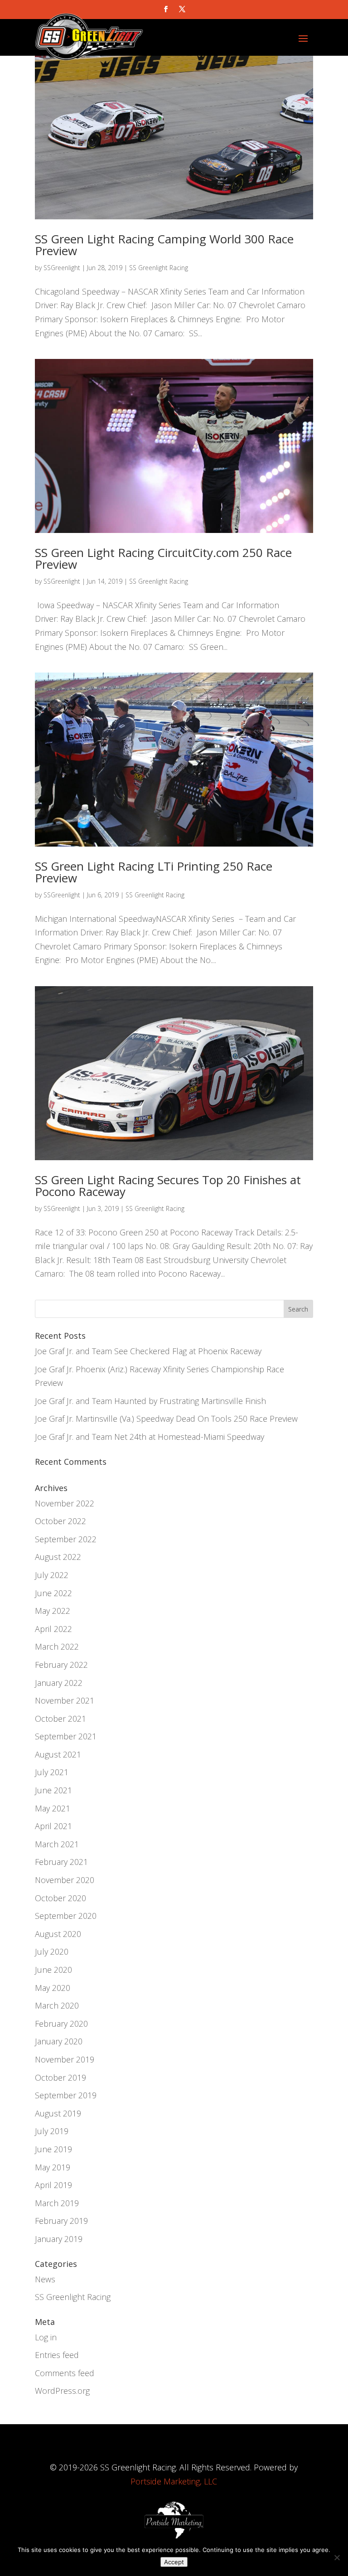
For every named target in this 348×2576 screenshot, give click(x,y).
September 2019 (66, 2095)
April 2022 (53, 1629)
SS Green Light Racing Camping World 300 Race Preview (164, 245)
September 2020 (66, 1916)
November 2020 (65, 1880)
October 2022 (60, 1521)
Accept (174, 2562)
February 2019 (61, 2221)
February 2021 (61, 1862)
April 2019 (53, 2185)
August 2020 (58, 1934)
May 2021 (53, 1808)
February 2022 (61, 1665)
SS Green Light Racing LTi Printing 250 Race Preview (154, 872)
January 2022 (59, 1683)
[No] (337, 2557)
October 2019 (60, 2077)
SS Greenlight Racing (159, 268)
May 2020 (53, 1988)
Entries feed (57, 2355)
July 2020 (52, 1951)
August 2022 (58, 1557)
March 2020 (57, 2005)
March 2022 (57, 1646)
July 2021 (52, 1772)
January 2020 (59, 2041)
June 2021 (53, 1790)
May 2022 (53, 1611)
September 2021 (66, 1736)
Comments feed (65, 2373)
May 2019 (53, 2167)
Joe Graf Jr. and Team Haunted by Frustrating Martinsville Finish (150, 1401)
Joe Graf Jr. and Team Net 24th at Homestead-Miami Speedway (150, 1437)
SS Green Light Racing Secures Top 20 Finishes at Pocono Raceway (168, 1186)
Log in (46, 2337)
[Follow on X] (182, 9)
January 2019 (59, 2239)
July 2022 (52, 1575)
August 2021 (58, 1754)
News (45, 2279)
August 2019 (58, 2113)
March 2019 (57, 2203)
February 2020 (61, 2024)
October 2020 (60, 1898)
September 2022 (66, 1539)
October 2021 (60, 1719)
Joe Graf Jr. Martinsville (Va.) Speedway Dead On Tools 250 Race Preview (166, 1419)
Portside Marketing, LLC (174, 2481)
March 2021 (57, 1844)
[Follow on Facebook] (166, 9)
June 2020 (53, 1970)
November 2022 (65, 1503)
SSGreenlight (62, 268)
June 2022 (53, 1593)
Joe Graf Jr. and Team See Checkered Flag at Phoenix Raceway (148, 1351)
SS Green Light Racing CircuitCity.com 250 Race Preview (163, 558)
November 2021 (65, 1700)
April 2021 (53, 1826)
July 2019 (52, 2131)
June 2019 (53, 2149)
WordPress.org (62, 2391)
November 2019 (65, 2059)
